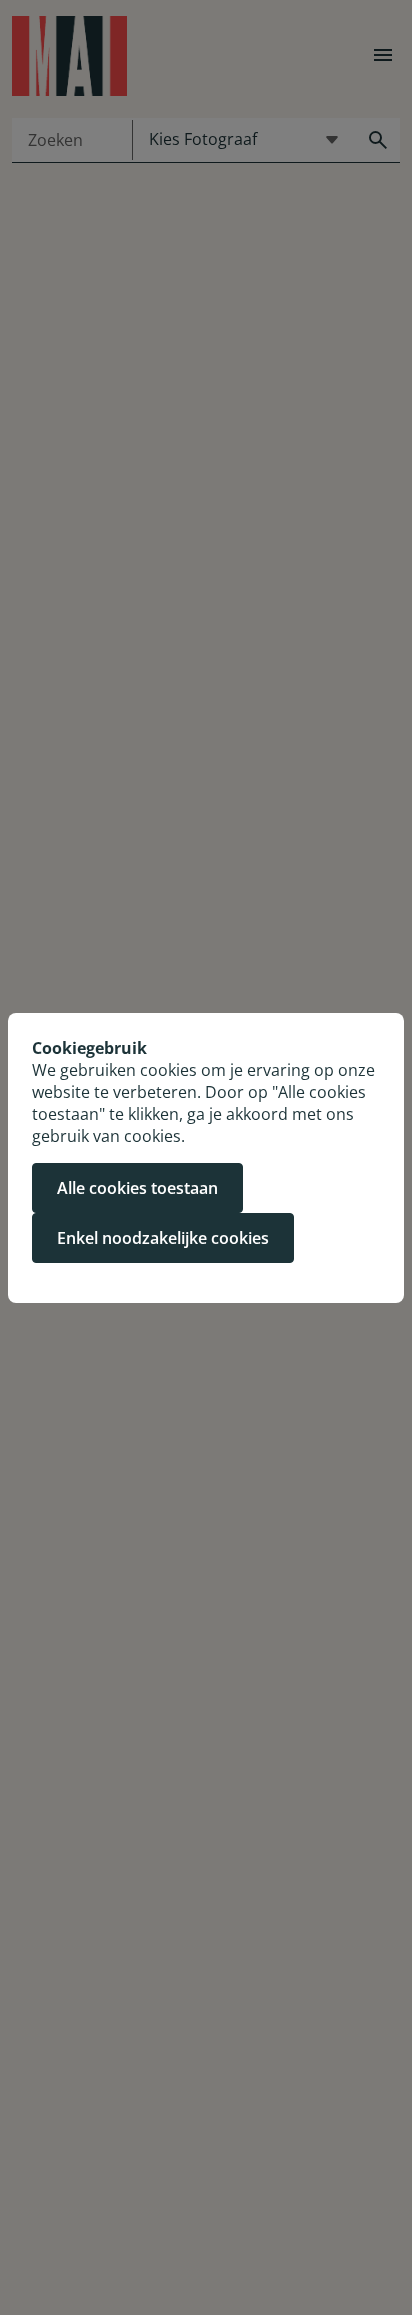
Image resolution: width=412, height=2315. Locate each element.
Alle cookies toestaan (137, 1188)
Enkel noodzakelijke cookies (163, 1238)
